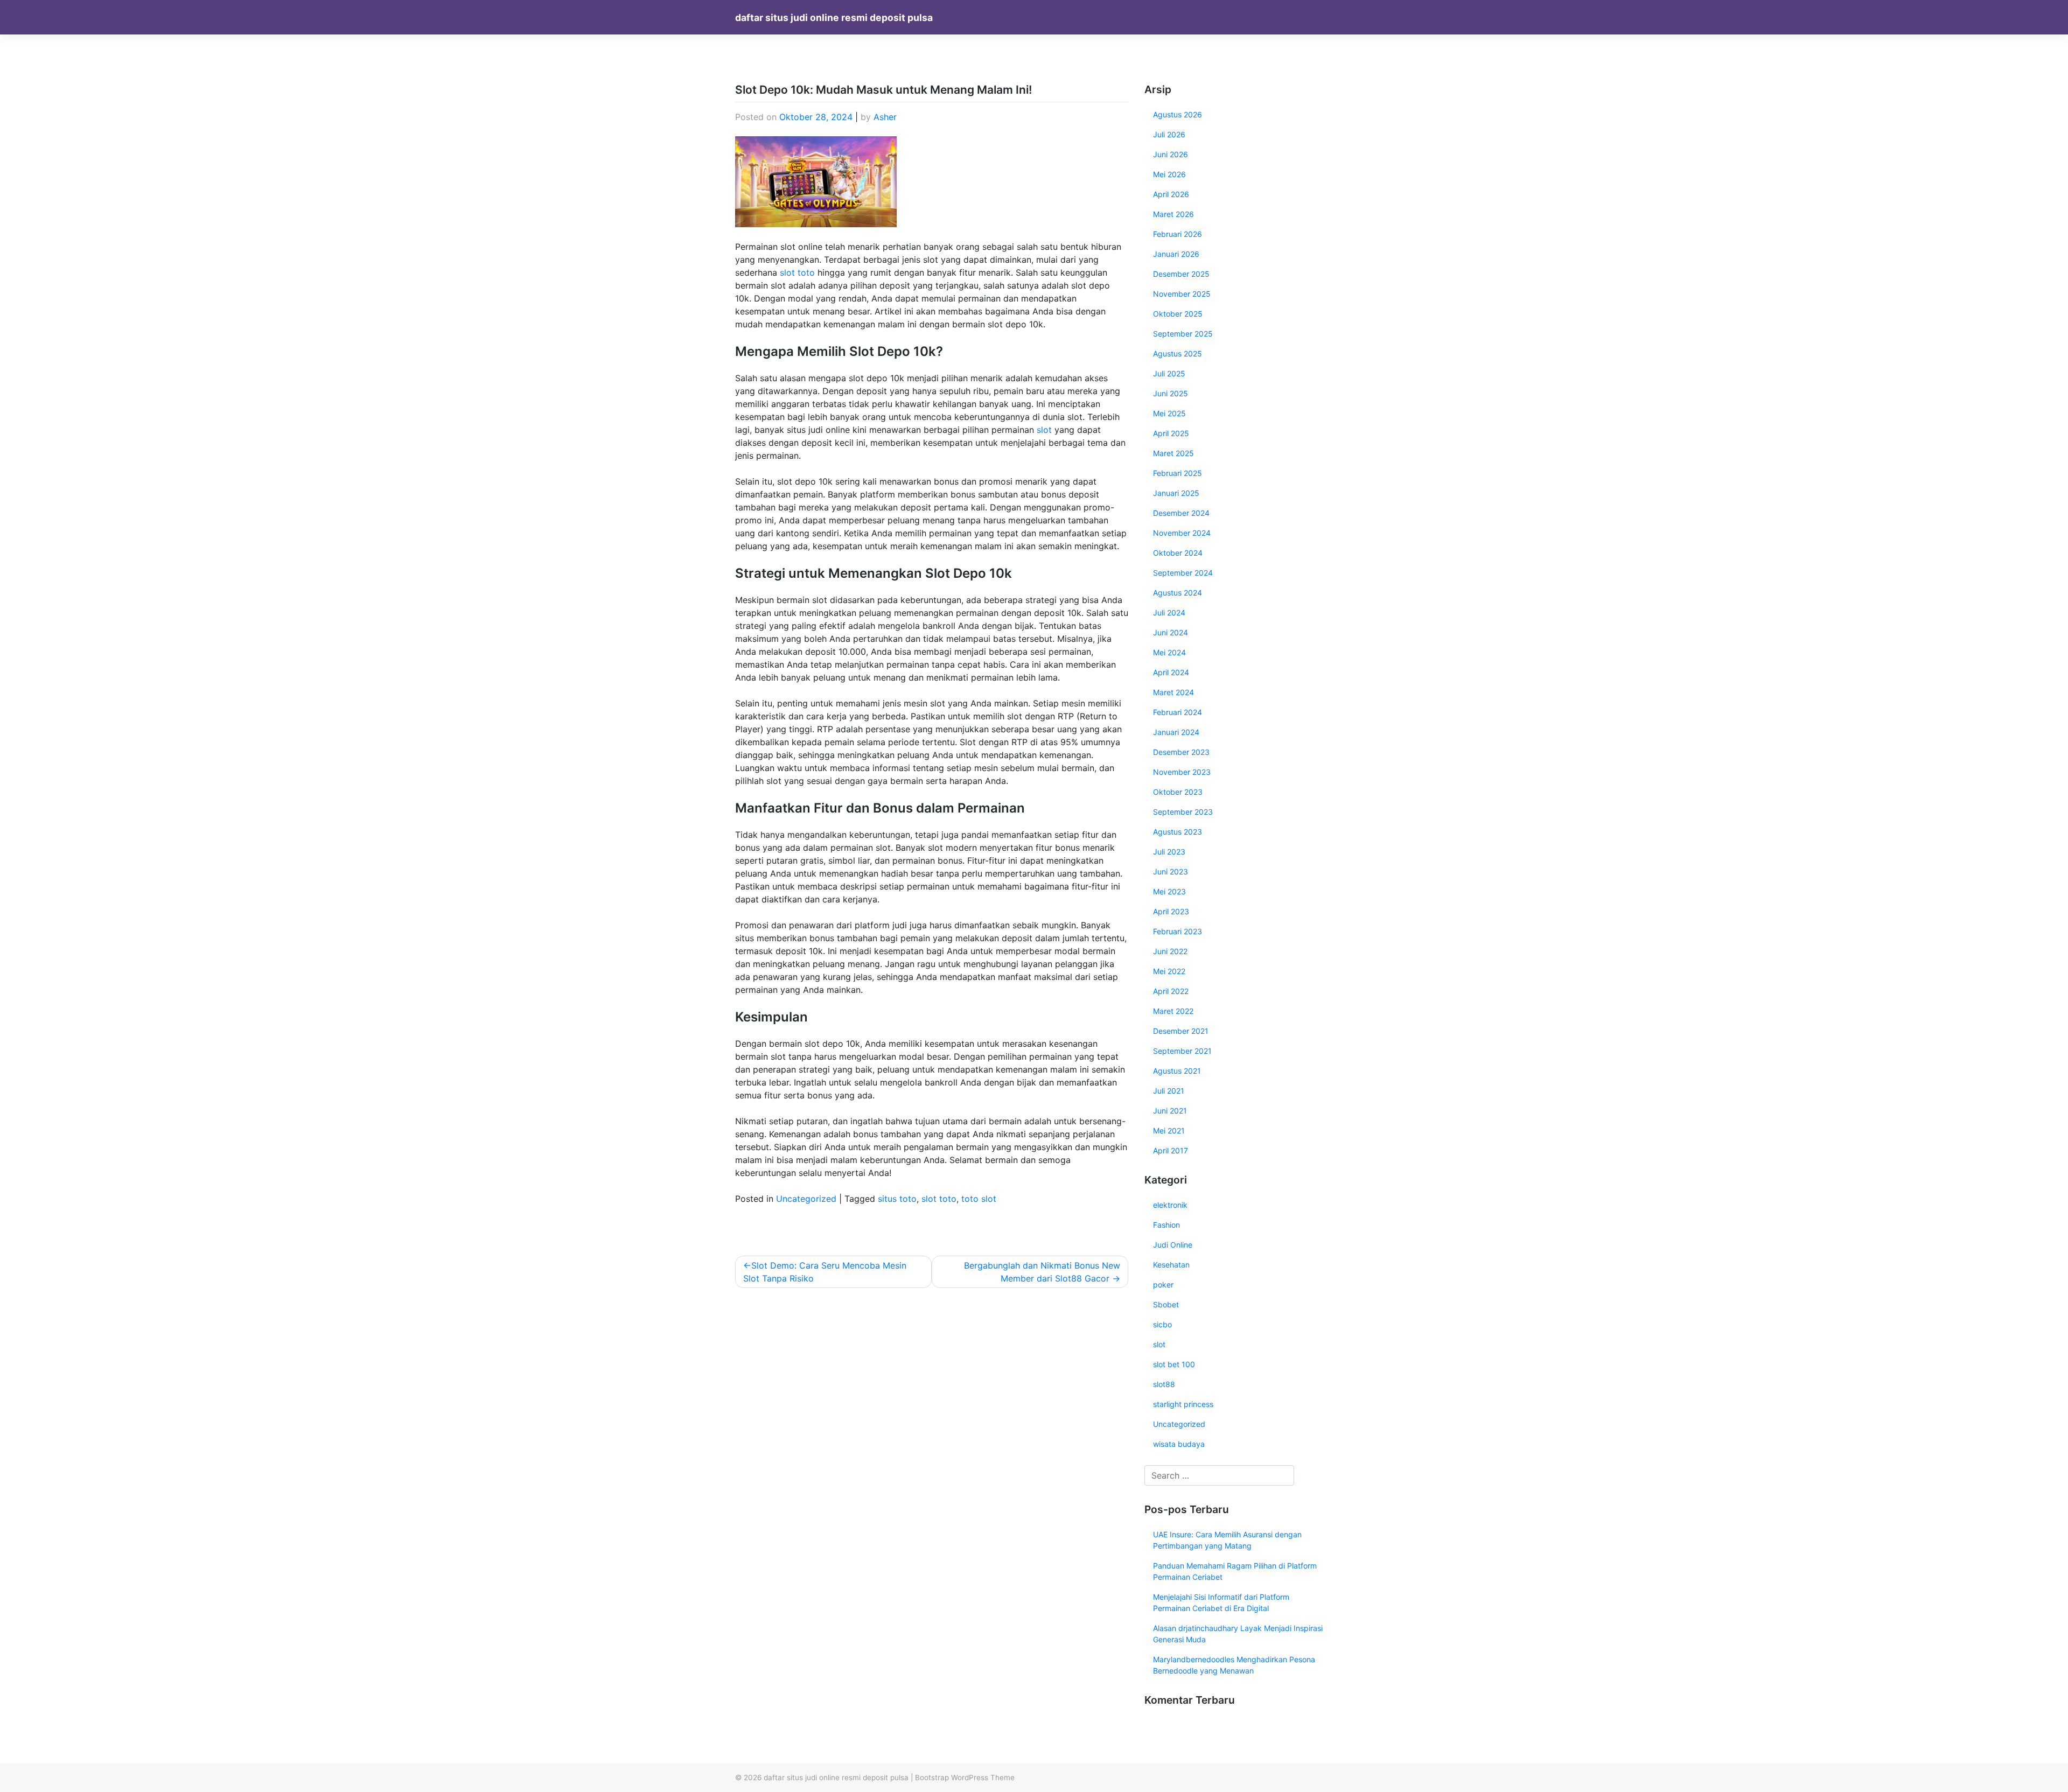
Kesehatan (1171, 1265)
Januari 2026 (1176, 254)
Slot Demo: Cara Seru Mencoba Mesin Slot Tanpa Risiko (825, 1272)
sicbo (1162, 1324)
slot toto (797, 272)
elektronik (1170, 1205)
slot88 (1164, 1384)
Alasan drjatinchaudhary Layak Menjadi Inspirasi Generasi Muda (1238, 1634)
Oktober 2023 (1178, 792)
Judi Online (1173, 1245)
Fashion (1166, 1225)
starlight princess (1183, 1404)
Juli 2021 (1169, 1091)
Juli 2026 (1169, 134)
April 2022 (1171, 991)
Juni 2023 (1171, 871)
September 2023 (1183, 812)
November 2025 (1182, 294)
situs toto (897, 1199)
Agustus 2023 (1178, 832)
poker (1163, 1284)
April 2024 (1171, 672)
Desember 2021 (1181, 1031)
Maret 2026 (1173, 214)
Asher (885, 117)
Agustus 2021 (1177, 1071)
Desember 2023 (1181, 752)
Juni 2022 (1170, 951)
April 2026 (1171, 194)
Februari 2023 (1178, 931)
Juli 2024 (1169, 612)
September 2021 (1182, 1051)
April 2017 (1171, 1150)
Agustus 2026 (1178, 114)
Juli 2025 (1169, 373)
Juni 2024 (1171, 632)
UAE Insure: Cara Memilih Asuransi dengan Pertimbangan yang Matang (1227, 1540)
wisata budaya (1179, 1444)
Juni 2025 (1171, 393)
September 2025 (1183, 334)
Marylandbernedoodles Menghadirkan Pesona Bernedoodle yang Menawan (1234, 1665)
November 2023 (1182, 772)
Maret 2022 (1173, 1011)
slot (1044, 430)
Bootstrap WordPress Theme (965, 1777)
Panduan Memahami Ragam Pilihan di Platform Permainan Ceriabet (1235, 1571)
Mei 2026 (1169, 174)
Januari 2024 (1176, 732)
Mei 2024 (1169, 652)
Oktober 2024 (1178, 553)
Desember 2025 (1181, 274)
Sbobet (1166, 1304)
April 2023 (1171, 911)
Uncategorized (806, 1199)
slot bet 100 (1174, 1364)
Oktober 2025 (1178, 314)
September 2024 (1183, 573)
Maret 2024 (1173, 692)
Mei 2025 (1169, 413)
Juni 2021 (1170, 1111)
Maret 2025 (1173, 453)
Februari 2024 (1178, 712)
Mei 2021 (1169, 1130)
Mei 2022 (1169, 971)
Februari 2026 (1178, 234)
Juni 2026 (1171, 154)
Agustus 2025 (1178, 353)
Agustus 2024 (1178, 593)
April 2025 (1171, 433)
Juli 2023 (1169, 852)
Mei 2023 (1169, 891)
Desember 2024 (1181, 513)
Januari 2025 (1176, 493)
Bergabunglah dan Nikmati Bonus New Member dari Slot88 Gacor (1042, 1272)
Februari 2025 (1178, 473)
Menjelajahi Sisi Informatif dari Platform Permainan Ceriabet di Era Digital (1221, 1602)
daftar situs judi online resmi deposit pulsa (834, 17)
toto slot (979, 1199)
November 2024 (1182, 533)
